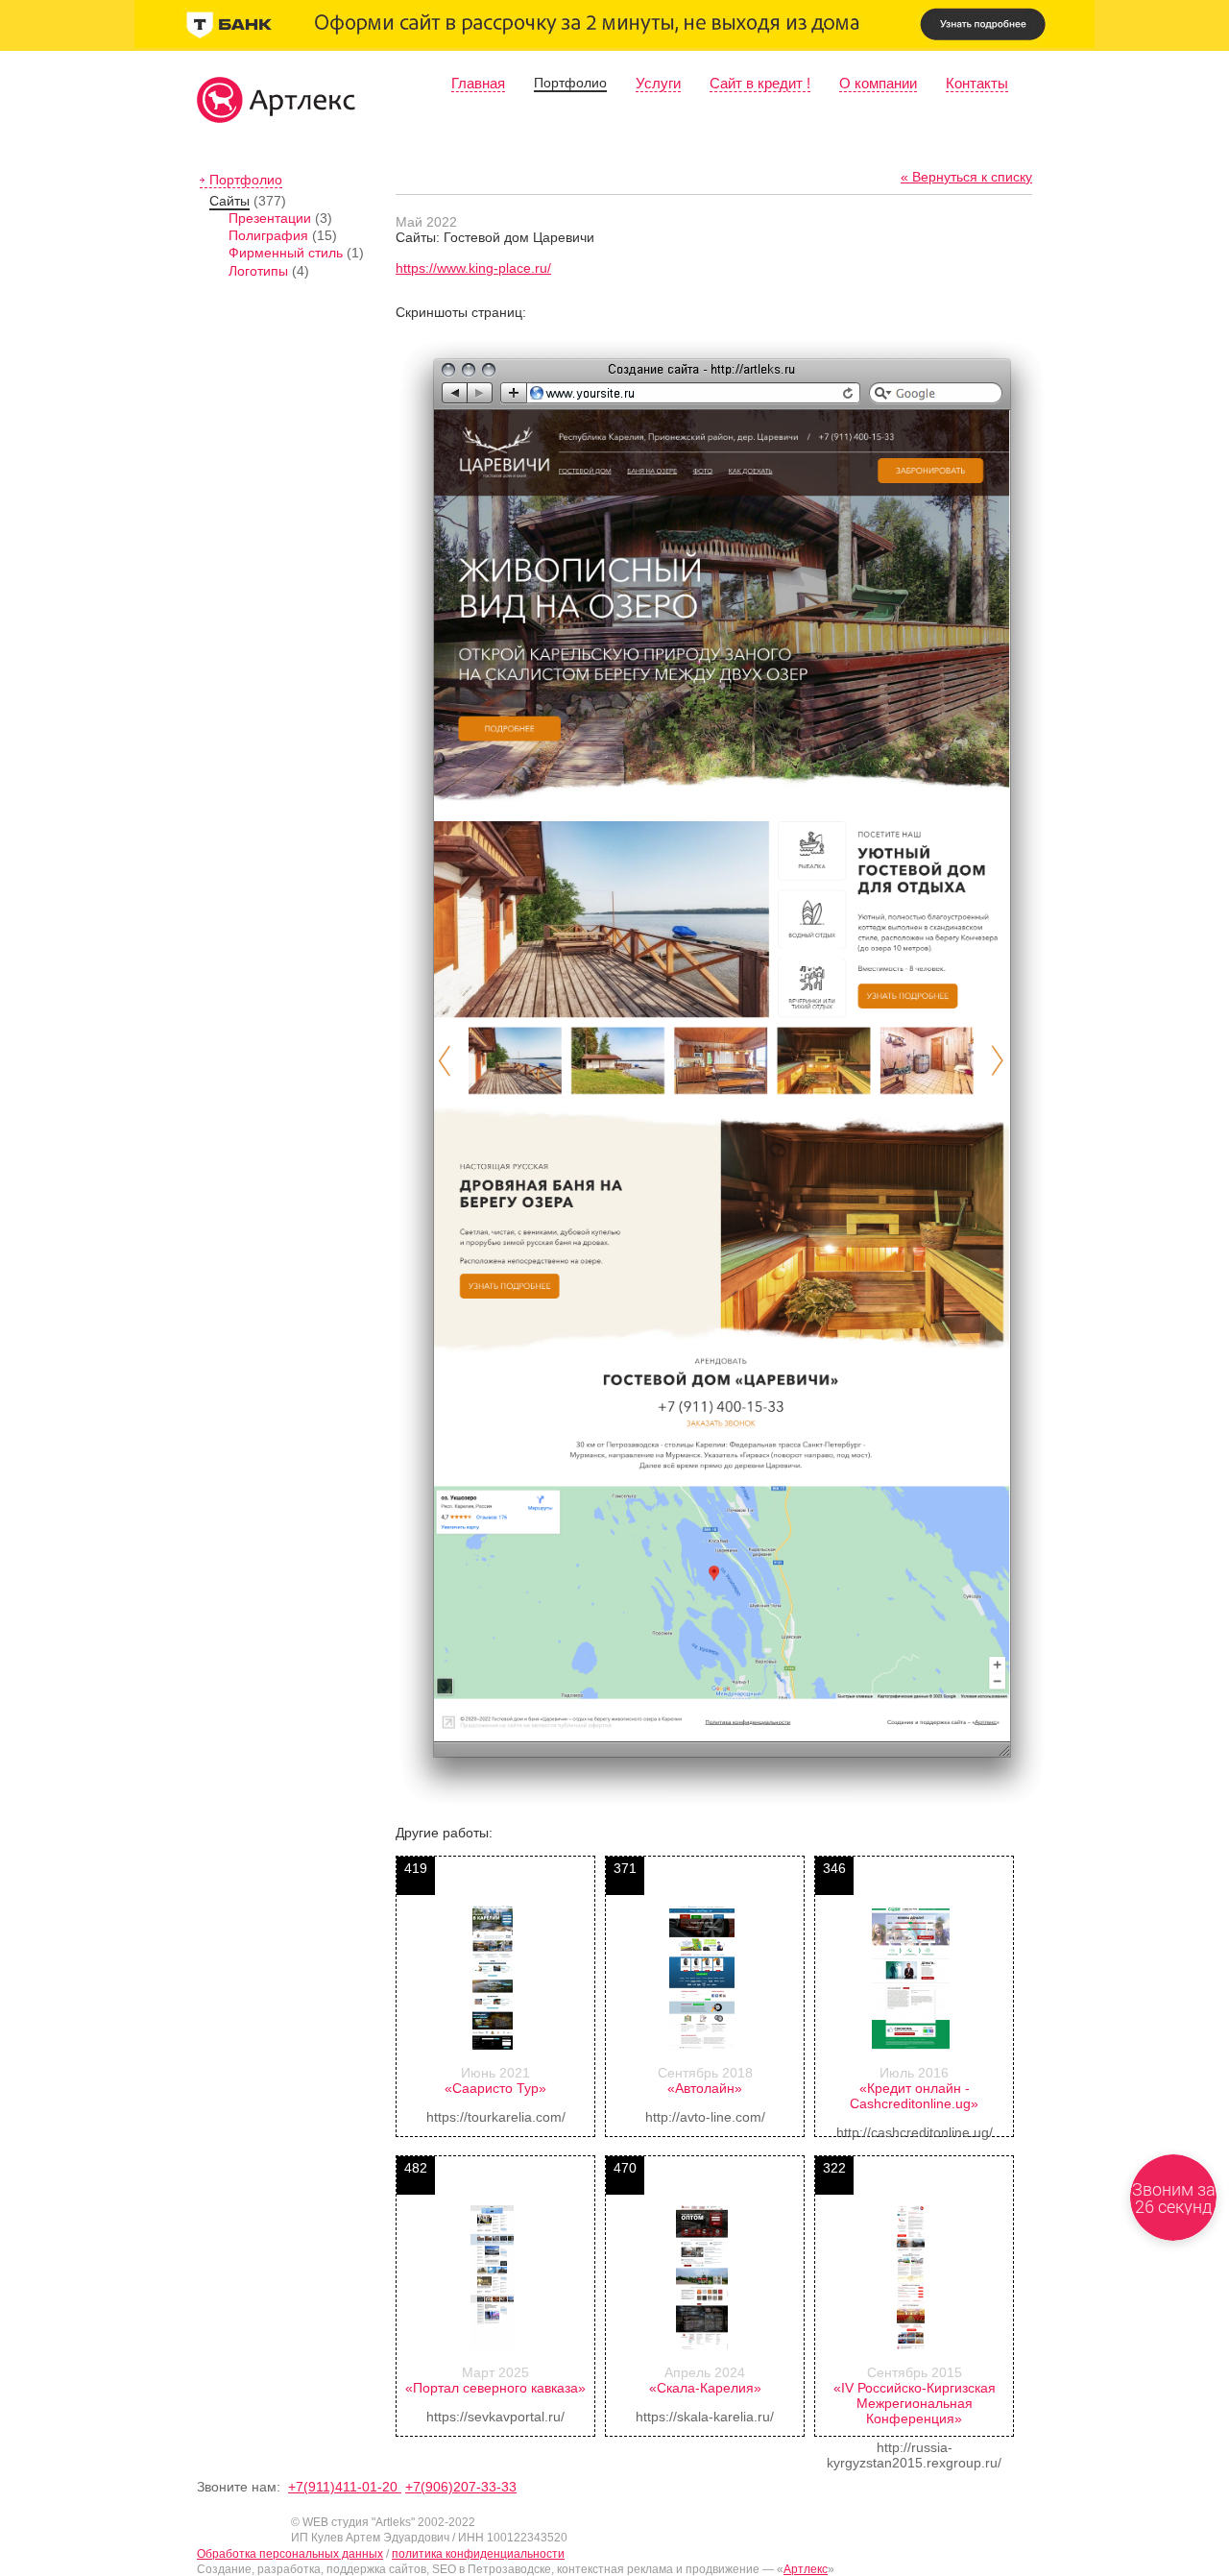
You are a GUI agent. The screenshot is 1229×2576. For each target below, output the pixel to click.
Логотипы (258, 271)
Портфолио (570, 83)
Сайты (229, 201)
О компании (878, 83)
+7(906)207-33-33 (461, 2487)
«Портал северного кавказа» (495, 2388)
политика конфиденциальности (478, 2554)
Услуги (658, 83)
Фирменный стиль (286, 253)
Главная (478, 83)
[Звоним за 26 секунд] (1173, 2198)
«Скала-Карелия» (705, 2388)
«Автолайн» (705, 2088)
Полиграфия (268, 235)
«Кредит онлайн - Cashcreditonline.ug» (914, 2096)
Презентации (270, 218)
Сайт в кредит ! (760, 83)
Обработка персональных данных (290, 2554)
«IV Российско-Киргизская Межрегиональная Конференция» (915, 2403)
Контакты (977, 83)
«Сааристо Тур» (495, 2088)
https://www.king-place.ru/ (473, 268)
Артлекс (806, 2569)
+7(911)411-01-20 (345, 2487)
